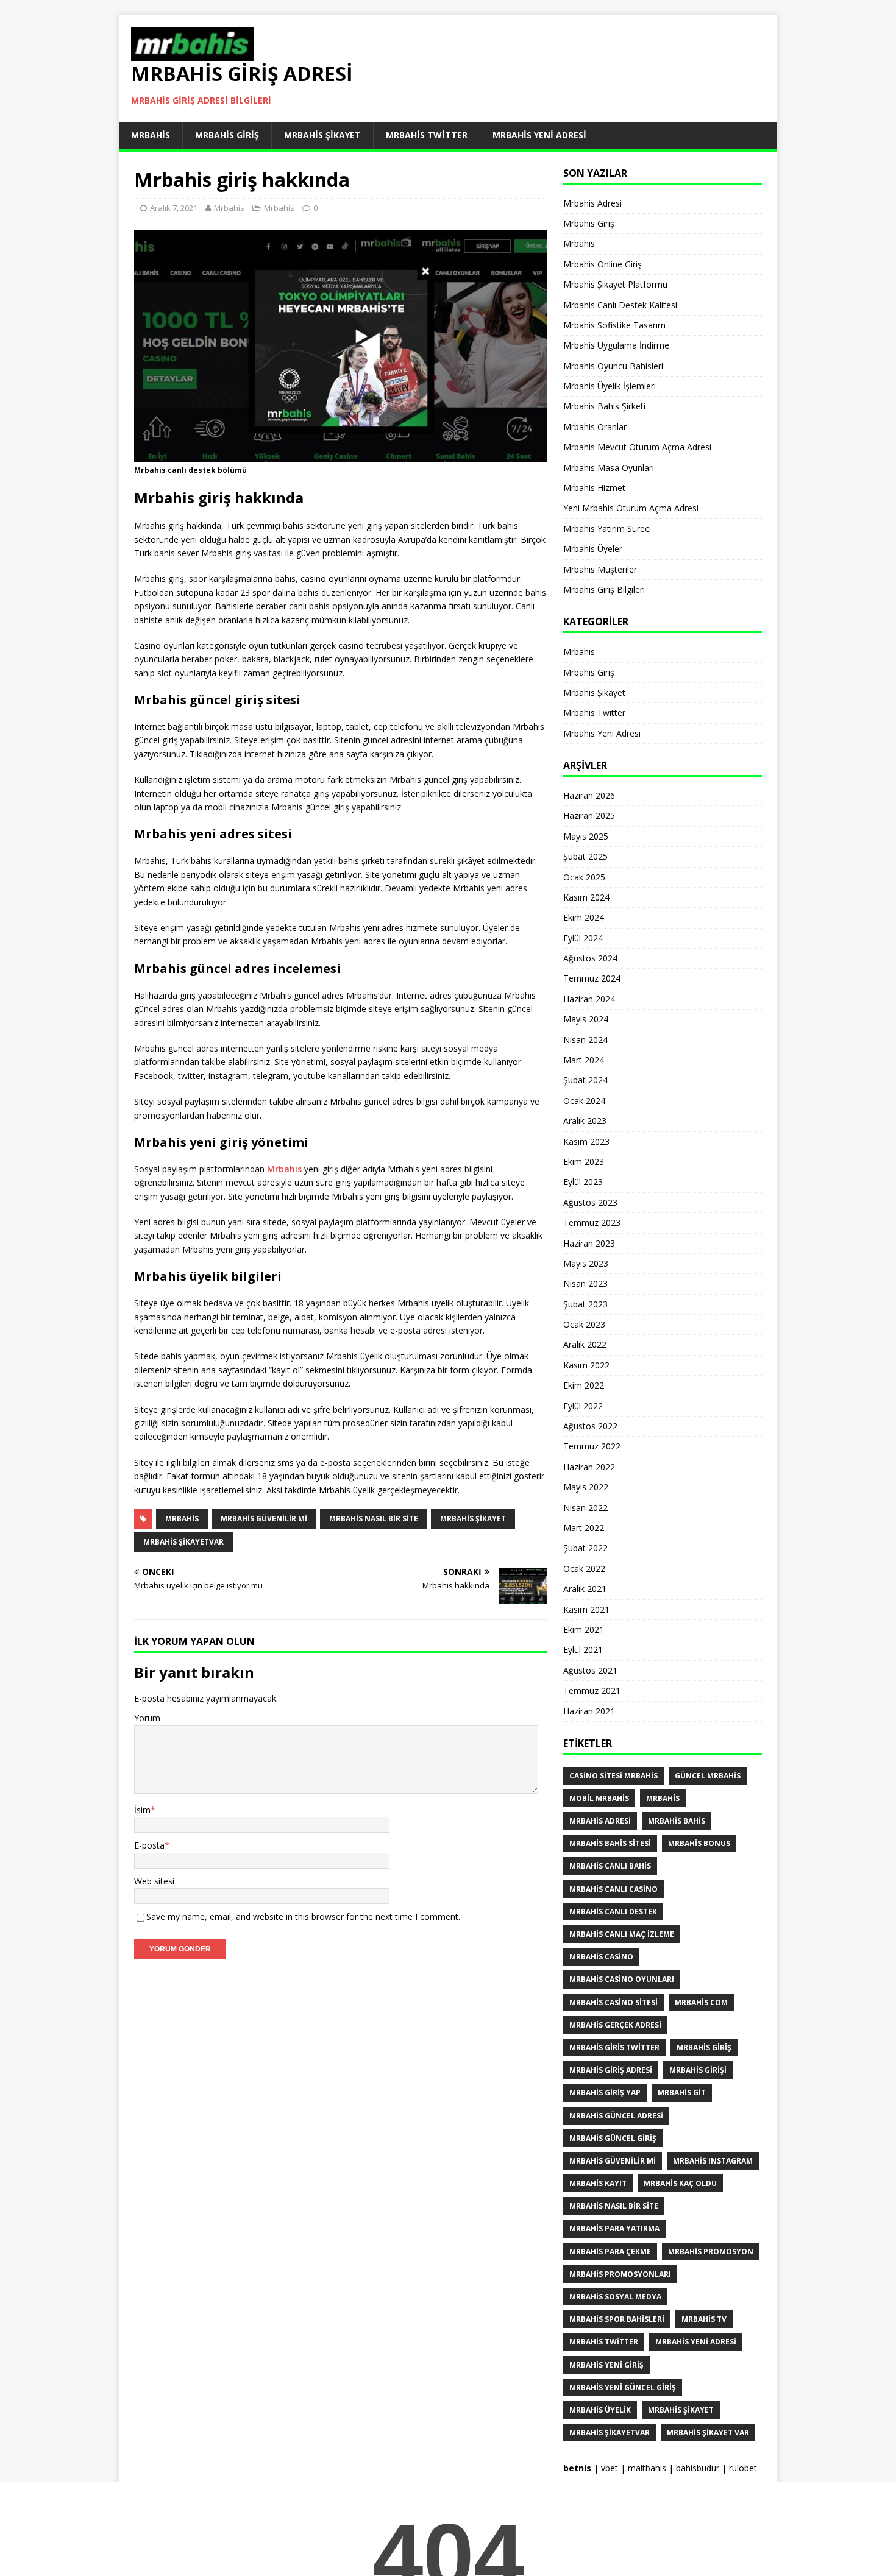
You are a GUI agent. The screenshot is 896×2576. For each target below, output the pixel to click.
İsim (142, 1810)
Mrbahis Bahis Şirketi (604, 406)
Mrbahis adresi (600, 1821)
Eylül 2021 (583, 1650)
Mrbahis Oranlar (595, 427)
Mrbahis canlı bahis (610, 1866)
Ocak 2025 (584, 877)
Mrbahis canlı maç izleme (622, 1934)
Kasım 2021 (586, 1609)
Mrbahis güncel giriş (613, 2138)
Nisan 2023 (585, 1283)
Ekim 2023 (584, 1162)
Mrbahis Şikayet (322, 135)
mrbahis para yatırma (614, 2228)
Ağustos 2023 (590, 1202)
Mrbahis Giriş (227, 135)
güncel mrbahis (708, 1776)
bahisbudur (698, 2468)
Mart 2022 (584, 1528)
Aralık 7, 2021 (174, 208)
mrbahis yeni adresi (696, 2342)
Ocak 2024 (584, 1101)
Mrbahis (151, 135)
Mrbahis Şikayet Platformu (615, 284)
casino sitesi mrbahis (613, 1776)
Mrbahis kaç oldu (680, 2183)
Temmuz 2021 (592, 1690)
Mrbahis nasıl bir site (374, 1519)
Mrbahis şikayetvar (183, 1542)
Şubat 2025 (585, 856)
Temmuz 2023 (592, 1223)
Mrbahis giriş (704, 2047)
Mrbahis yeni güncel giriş (623, 2387)
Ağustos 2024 (590, 958)
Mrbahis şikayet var (708, 2433)
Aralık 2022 (585, 1344)
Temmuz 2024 (592, 978)
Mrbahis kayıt (598, 2183)
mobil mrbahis (599, 1798)
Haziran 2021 (589, 1711)
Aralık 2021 (585, 1589)
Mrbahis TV (704, 2319)
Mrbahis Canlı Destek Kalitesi (620, 305)
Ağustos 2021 (590, 1670)
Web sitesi (154, 1881)
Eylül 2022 (583, 1406)
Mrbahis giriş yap (605, 2093)
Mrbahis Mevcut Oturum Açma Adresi (637, 447)
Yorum (147, 1718)
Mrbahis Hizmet (594, 488)
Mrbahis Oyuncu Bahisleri (613, 366)
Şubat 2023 (585, 1304)
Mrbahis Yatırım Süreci (607, 529)
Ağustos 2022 (590, 1426)
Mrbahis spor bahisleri (617, 2319)
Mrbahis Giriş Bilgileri (604, 589)
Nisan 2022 (585, 1508)
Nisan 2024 (585, 1040)
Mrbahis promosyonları (620, 2274)
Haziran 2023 (589, 1243)
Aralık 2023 (585, 1121)
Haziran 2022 (589, 1467)
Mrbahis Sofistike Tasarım (614, 325)
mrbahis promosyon (711, 2252)
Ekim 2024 (584, 917)
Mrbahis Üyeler (593, 549)
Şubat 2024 (585, 1080)
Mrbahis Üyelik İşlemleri (610, 386)
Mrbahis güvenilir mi (264, 1519)
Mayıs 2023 (586, 1263)
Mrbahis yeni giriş (606, 2365)
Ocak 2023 (584, 1324)
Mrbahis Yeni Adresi (539, 135)
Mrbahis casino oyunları (622, 1979)
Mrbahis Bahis (677, 1821)
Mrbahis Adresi (592, 203)
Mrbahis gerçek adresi (615, 2025)
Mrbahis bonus (699, 1843)
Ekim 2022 (584, 1385)
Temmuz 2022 (592, 1446)
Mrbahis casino (601, 1957)
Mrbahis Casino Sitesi (613, 2002)
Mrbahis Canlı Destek (613, 1912)
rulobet (743, 2468)
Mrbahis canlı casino (613, 1889)
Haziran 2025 (589, 816)
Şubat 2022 (585, 1548)
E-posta (149, 1845)
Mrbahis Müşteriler (600, 569)
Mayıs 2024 (586, 1019)
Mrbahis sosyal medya (615, 2297)
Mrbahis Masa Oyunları (609, 468)
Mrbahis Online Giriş (603, 264)
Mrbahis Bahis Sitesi (610, 1843)
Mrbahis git (682, 2093)
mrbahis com (701, 2002)
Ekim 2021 (584, 1629)
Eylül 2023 (583, 1182)
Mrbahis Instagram (713, 2161)
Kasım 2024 (586, 897)
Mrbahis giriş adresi (611, 2070)
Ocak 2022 (584, 1569)
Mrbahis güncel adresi (616, 2116)
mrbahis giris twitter (614, 2047)
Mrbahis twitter (604, 2342)
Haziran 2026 (589, 795)
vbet (610, 2468)
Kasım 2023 (586, 1141)
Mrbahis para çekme (610, 2252)
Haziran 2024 (589, 999)
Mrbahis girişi (698, 2070)
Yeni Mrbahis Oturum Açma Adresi (631, 508)
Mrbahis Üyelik (600, 2410)
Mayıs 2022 (586, 1487)
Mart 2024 (584, 1060)
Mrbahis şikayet (473, 1519)
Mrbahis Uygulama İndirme (616, 345)
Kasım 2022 (586, 1365)
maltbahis (647, 2468)
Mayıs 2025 (586, 836)
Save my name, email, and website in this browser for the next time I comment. (303, 1916)
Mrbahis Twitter (427, 135)
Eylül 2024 (583, 938)
